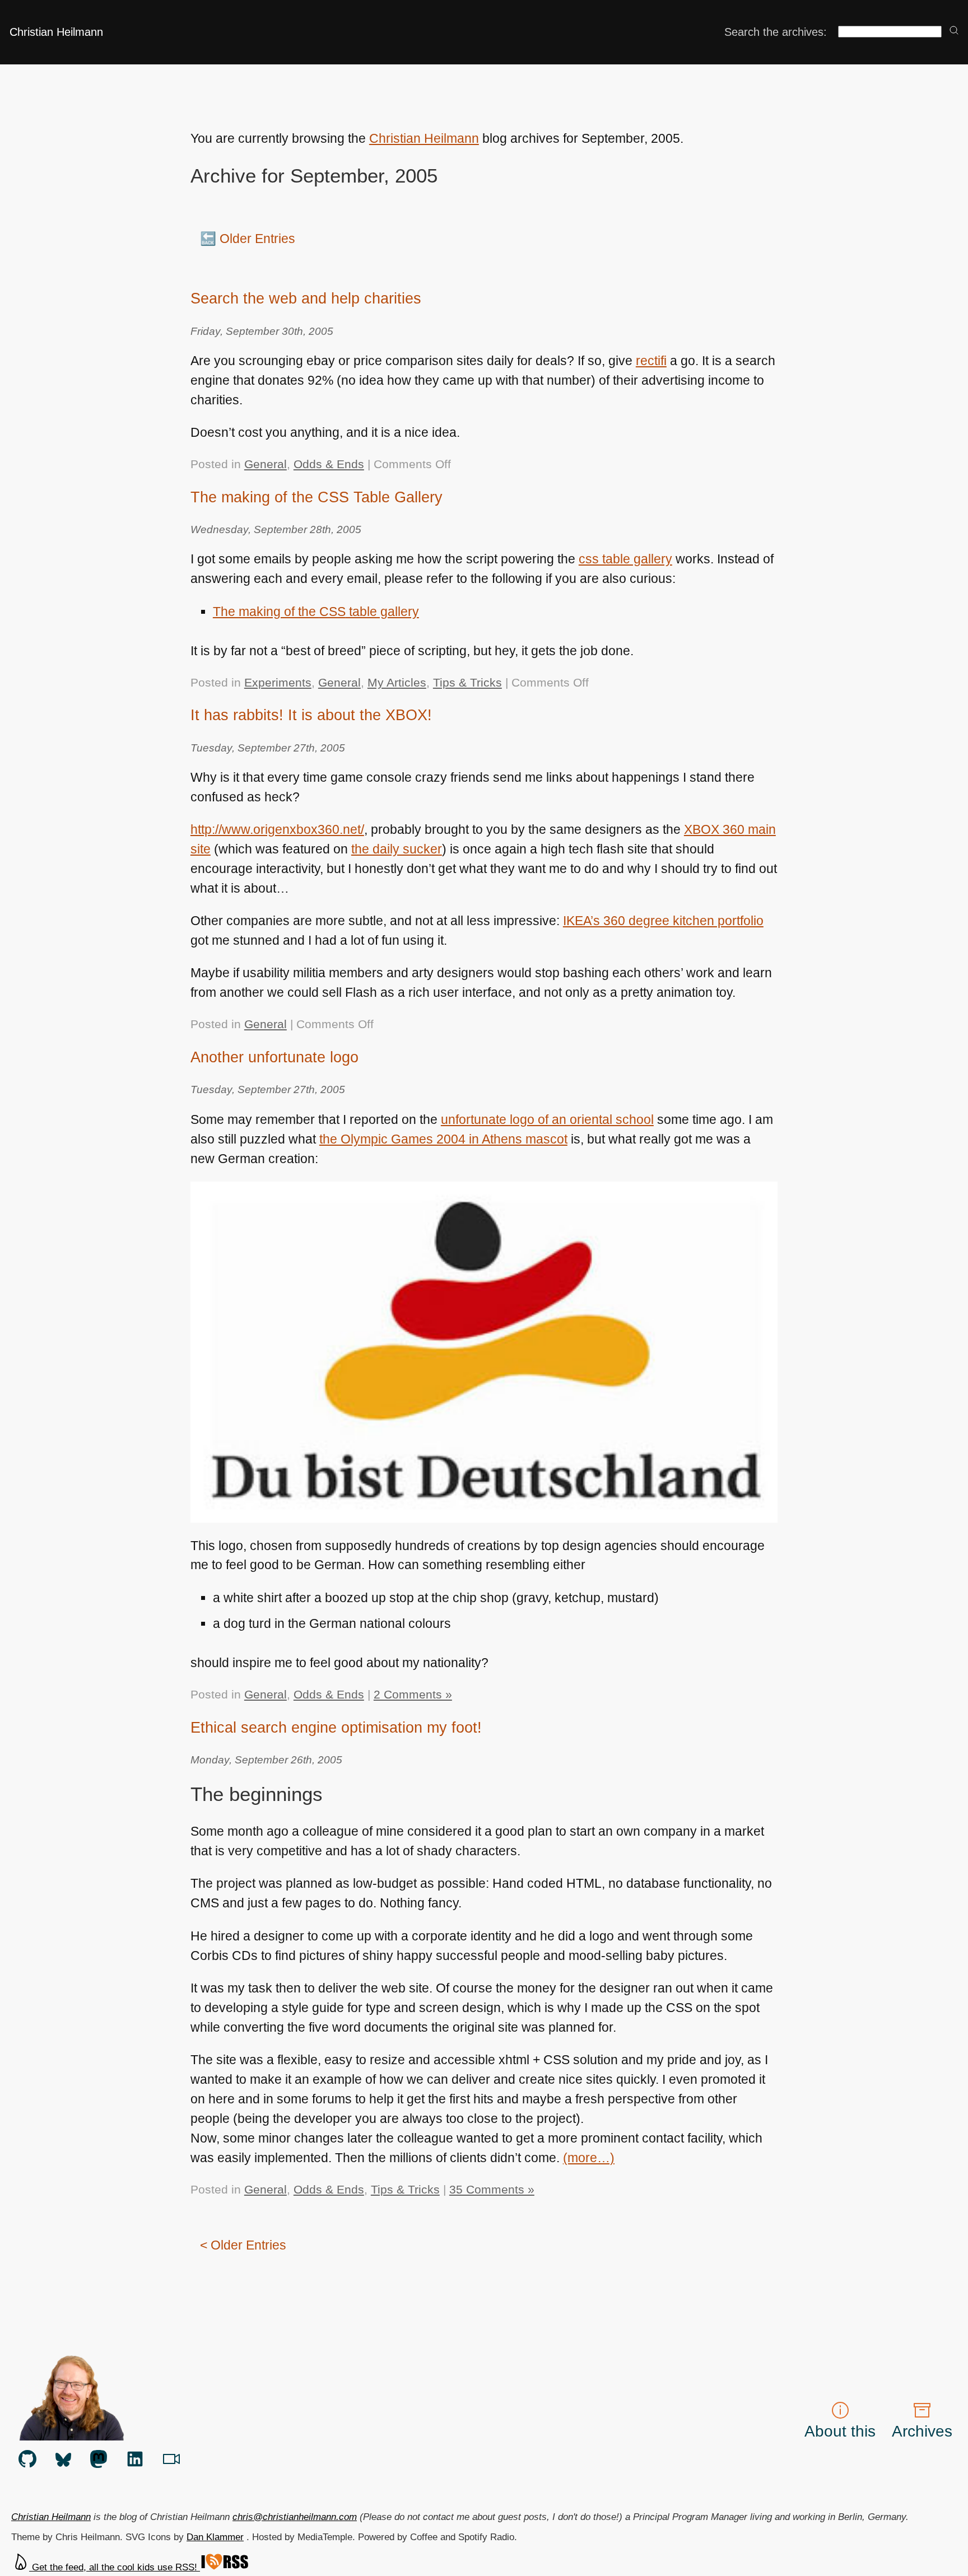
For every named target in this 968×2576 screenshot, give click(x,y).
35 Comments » (492, 2189)
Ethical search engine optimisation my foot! (336, 1727)
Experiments (278, 682)
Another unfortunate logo (274, 1057)
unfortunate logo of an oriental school (547, 1119)
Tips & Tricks (467, 682)
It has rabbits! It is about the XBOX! (311, 715)
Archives (922, 2431)
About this (840, 2431)
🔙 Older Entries (248, 239)
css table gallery (625, 559)
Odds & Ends (329, 464)
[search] (954, 31)
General (266, 464)
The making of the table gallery (316, 612)
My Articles (397, 682)
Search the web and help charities (306, 298)
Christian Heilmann (56, 32)
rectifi (651, 361)
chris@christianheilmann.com (295, 2517)
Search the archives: (776, 32)
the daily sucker (397, 849)
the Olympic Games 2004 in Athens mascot (443, 1139)
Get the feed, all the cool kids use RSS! (115, 2567)
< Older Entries (243, 2245)
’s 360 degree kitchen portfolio (663, 921)
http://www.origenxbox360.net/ (277, 829)
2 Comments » (413, 1694)
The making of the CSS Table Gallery (317, 497)
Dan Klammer (215, 2537)
